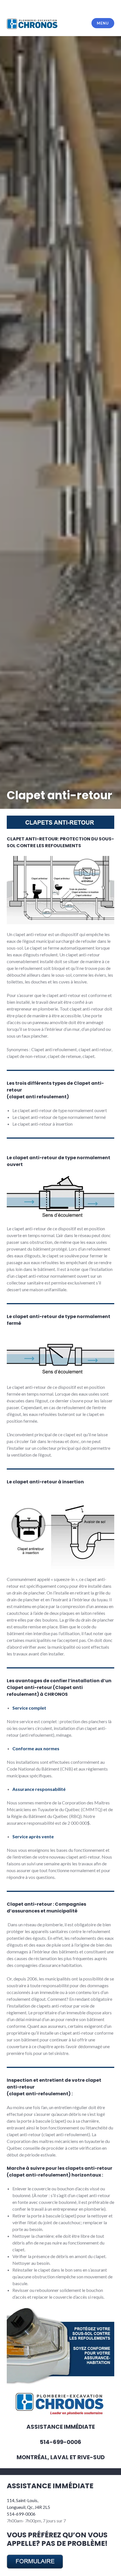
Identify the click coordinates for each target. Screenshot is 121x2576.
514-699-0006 (21, 2514)
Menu (103, 23)
